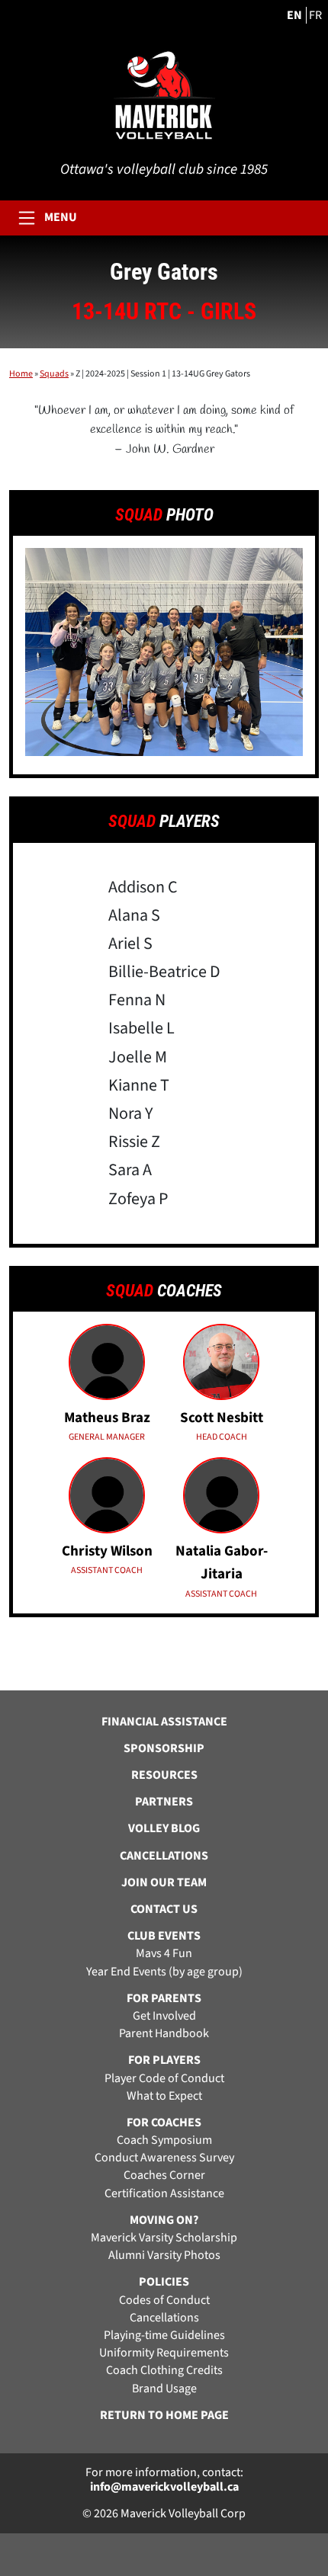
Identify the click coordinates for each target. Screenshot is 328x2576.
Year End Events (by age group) (164, 1972)
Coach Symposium (164, 2140)
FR (315, 15)
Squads (54, 374)
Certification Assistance (164, 2194)
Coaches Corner (164, 2176)
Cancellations (164, 2318)
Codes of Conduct (164, 2300)
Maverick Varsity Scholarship (164, 2238)
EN (294, 15)
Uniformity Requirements (164, 2353)
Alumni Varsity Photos (164, 2256)
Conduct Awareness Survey (164, 2158)
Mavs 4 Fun (164, 1954)
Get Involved (164, 2016)
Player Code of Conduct (164, 2079)
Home (21, 374)
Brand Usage (164, 2389)
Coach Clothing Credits (164, 2371)
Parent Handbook (164, 2034)
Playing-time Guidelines (164, 2336)
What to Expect (164, 2096)
